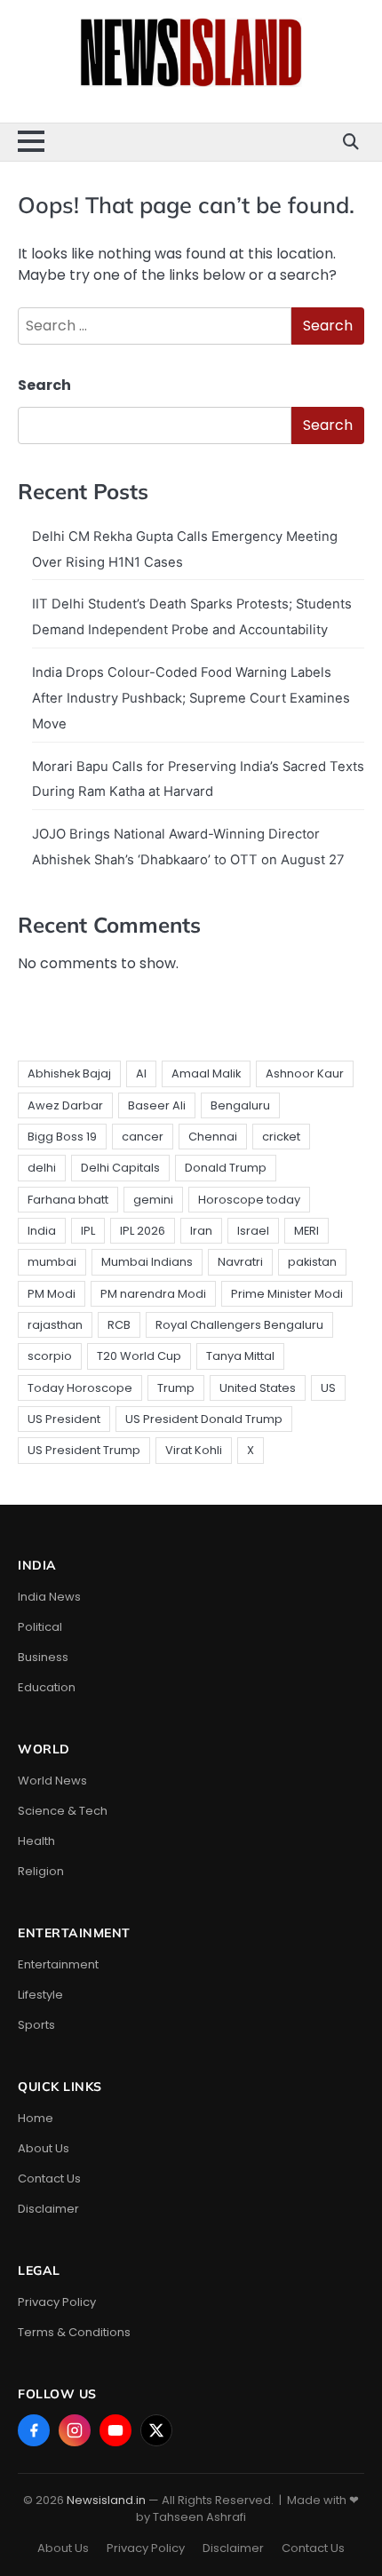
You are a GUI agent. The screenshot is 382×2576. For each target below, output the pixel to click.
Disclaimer (48, 2209)
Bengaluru (240, 1105)
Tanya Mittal (240, 1356)
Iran (201, 1231)
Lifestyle (40, 1995)
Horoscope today (249, 1200)
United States (258, 1388)
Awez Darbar (65, 1105)
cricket (281, 1137)
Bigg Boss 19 (62, 1137)
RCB (119, 1325)
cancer (143, 1137)
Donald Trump (226, 1168)
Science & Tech (63, 1811)
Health (36, 1841)
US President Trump (84, 1450)
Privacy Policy (57, 2302)
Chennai (213, 1137)
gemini (153, 1200)
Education (47, 1687)
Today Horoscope (80, 1388)
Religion (41, 1871)
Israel (253, 1231)
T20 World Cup (139, 1356)
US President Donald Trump (204, 1419)
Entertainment (58, 1964)
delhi (42, 1168)
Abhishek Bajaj (69, 1073)
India (42, 1231)
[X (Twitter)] (156, 2430)
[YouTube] (115, 2430)
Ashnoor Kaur (305, 1073)
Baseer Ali (157, 1105)
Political (40, 1627)
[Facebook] (34, 2430)
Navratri (240, 1262)
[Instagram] (75, 2430)
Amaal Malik (206, 1073)
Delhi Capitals (120, 1168)
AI (141, 1073)
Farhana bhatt (68, 1200)
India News (49, 1597)
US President (64, 1419)
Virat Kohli (194, 1450)
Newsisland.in (106, 2500)
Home (36, 2118)
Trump (176, 1388)
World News (52, 1781)
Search (44, 385)
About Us (44, 2148)
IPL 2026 (143, 1231)
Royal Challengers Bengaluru (239, 1325)
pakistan (312, 1262)
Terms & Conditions (74, 2332)
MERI (306, 1231)
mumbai (52, 1262)
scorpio (50, 1356)
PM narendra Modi (153, 1294)
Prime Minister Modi (287, 1294)
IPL (88, 1231)
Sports (36, 2025)
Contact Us (49, 2178)
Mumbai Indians (147, 1262)
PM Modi (52, 1294)
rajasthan (55, 1325)
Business (43, 1657)
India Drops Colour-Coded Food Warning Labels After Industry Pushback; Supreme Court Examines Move (191, 698)
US (328, 1388)
